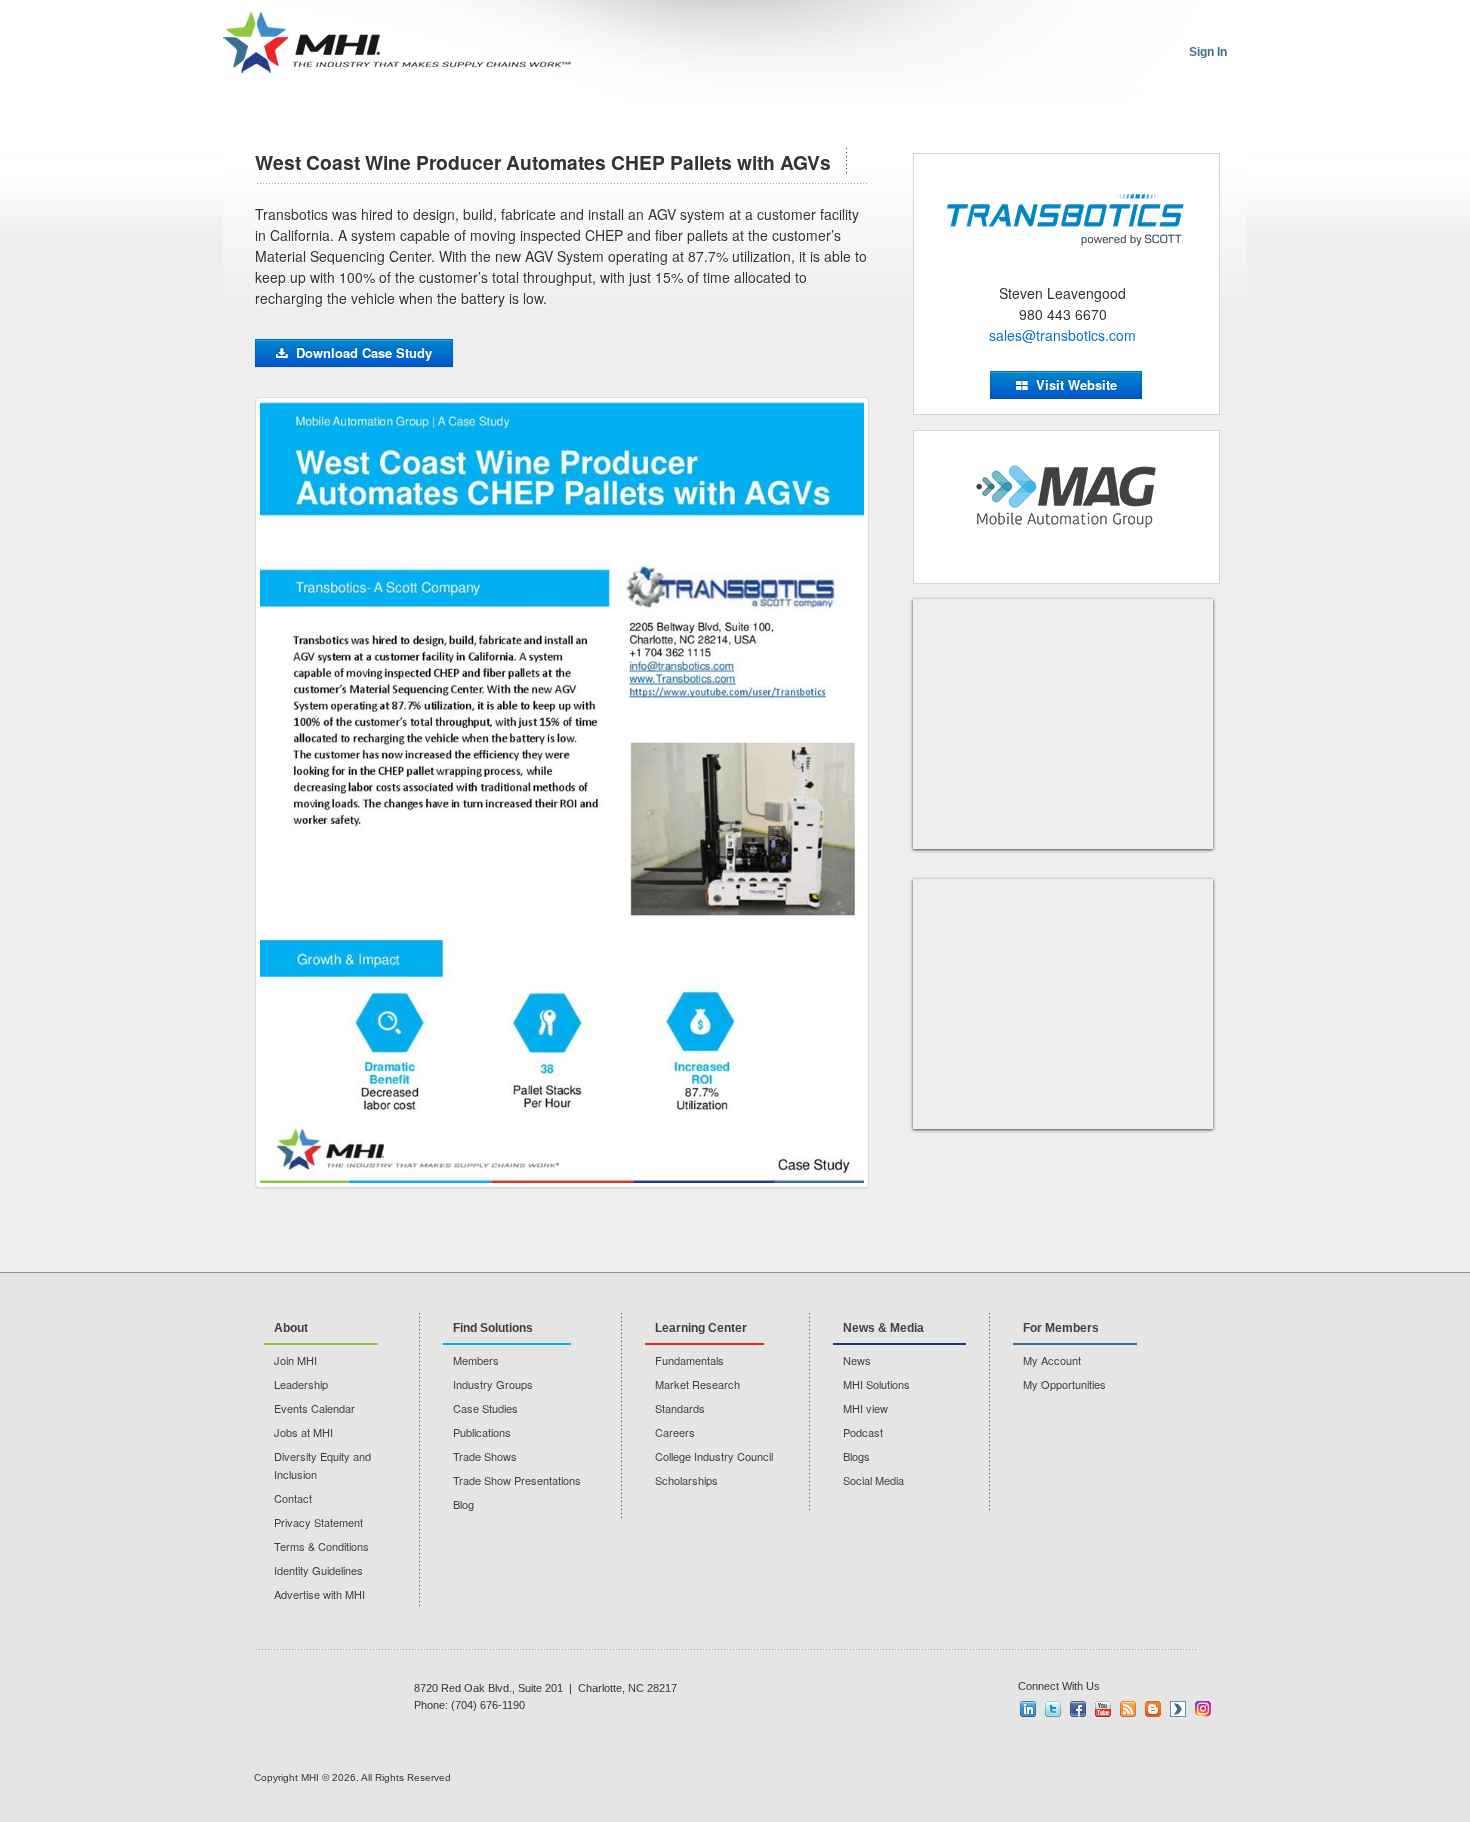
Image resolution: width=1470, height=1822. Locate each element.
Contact (293, 1498)
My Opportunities (1064, 1384)
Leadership (301, 1384)
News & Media (883, 1328)
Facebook (1078, 1709)
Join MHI (295, 1360)
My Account (1052, 1360)
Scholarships (686, 1480)
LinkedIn (1028, 1709)
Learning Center (701, 1328)
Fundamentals (689, 1360)
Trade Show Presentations (517, 1480)
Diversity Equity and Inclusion (322, 1465)
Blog (463, 1504)
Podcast (863, 1432)
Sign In (1208, 52)
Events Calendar (314, 1408)
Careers (675, 1432)
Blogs (856, 1456)
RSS (1128, 1709)
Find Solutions (493, 1328)
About (291, 1328)
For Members (1061, 1328)
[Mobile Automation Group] (1066, 497)
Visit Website (1076, 384)
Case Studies (485, 1408)
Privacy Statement (318, 1522)
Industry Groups (493, 1384)
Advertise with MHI (319, 1594)
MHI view (865, 1408)
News (857, 1360)
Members (476, 1360)
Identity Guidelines (318, 1570)
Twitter (1053, 1709)
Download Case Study (364, 352)
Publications (482, 1432)
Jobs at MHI (303, 1432)
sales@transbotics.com (1062, 335)
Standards (680, 1408)
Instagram (1203, 1709)
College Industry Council (714, 1456)
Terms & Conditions (321, 1546)
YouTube (1103, 1709)
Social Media (873, 1480)
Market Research (697, 1384)
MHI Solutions (876, 1384)
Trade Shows (485, 1456)
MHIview (1178, 1709)
